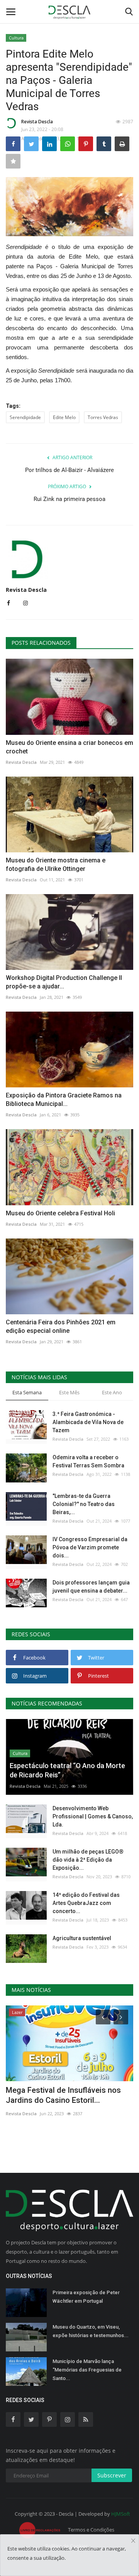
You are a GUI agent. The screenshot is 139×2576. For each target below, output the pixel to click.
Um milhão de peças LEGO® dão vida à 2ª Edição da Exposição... (88, 1860)
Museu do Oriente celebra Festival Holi (60, 1213)
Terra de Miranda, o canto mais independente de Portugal (60, 2095)
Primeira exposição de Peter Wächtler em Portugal (86, 2297)
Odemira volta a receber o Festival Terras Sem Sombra (88, 1461)
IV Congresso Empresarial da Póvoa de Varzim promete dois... (90, 1547)
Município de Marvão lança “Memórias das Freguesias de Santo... (87, 2370)
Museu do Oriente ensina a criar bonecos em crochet (69, 747)
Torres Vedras (103, 417)
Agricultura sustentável (82, 1938)
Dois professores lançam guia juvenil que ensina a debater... (91, 1587)
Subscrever (112, 2475)
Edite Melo (64, 417)
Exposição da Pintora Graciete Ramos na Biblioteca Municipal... (64, 1100)
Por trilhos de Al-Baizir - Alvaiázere (69, 470)
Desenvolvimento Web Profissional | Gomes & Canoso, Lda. (93, 1816)
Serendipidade (25, 417)
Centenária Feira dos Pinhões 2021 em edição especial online (61, 1326)
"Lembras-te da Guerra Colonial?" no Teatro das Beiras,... (84, 1504)
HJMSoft (121, 2514)
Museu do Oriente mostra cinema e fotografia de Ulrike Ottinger (56, 865)
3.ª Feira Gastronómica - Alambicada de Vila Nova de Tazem (88, 1422)
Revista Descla (37, 122)
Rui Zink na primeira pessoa (69, 499)
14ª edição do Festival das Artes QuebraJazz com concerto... (86, 1903)
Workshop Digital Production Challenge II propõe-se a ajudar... (64, 982)
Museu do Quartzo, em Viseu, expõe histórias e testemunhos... (91, 2331)
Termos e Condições (91, 2530)
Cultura (16, 38)
